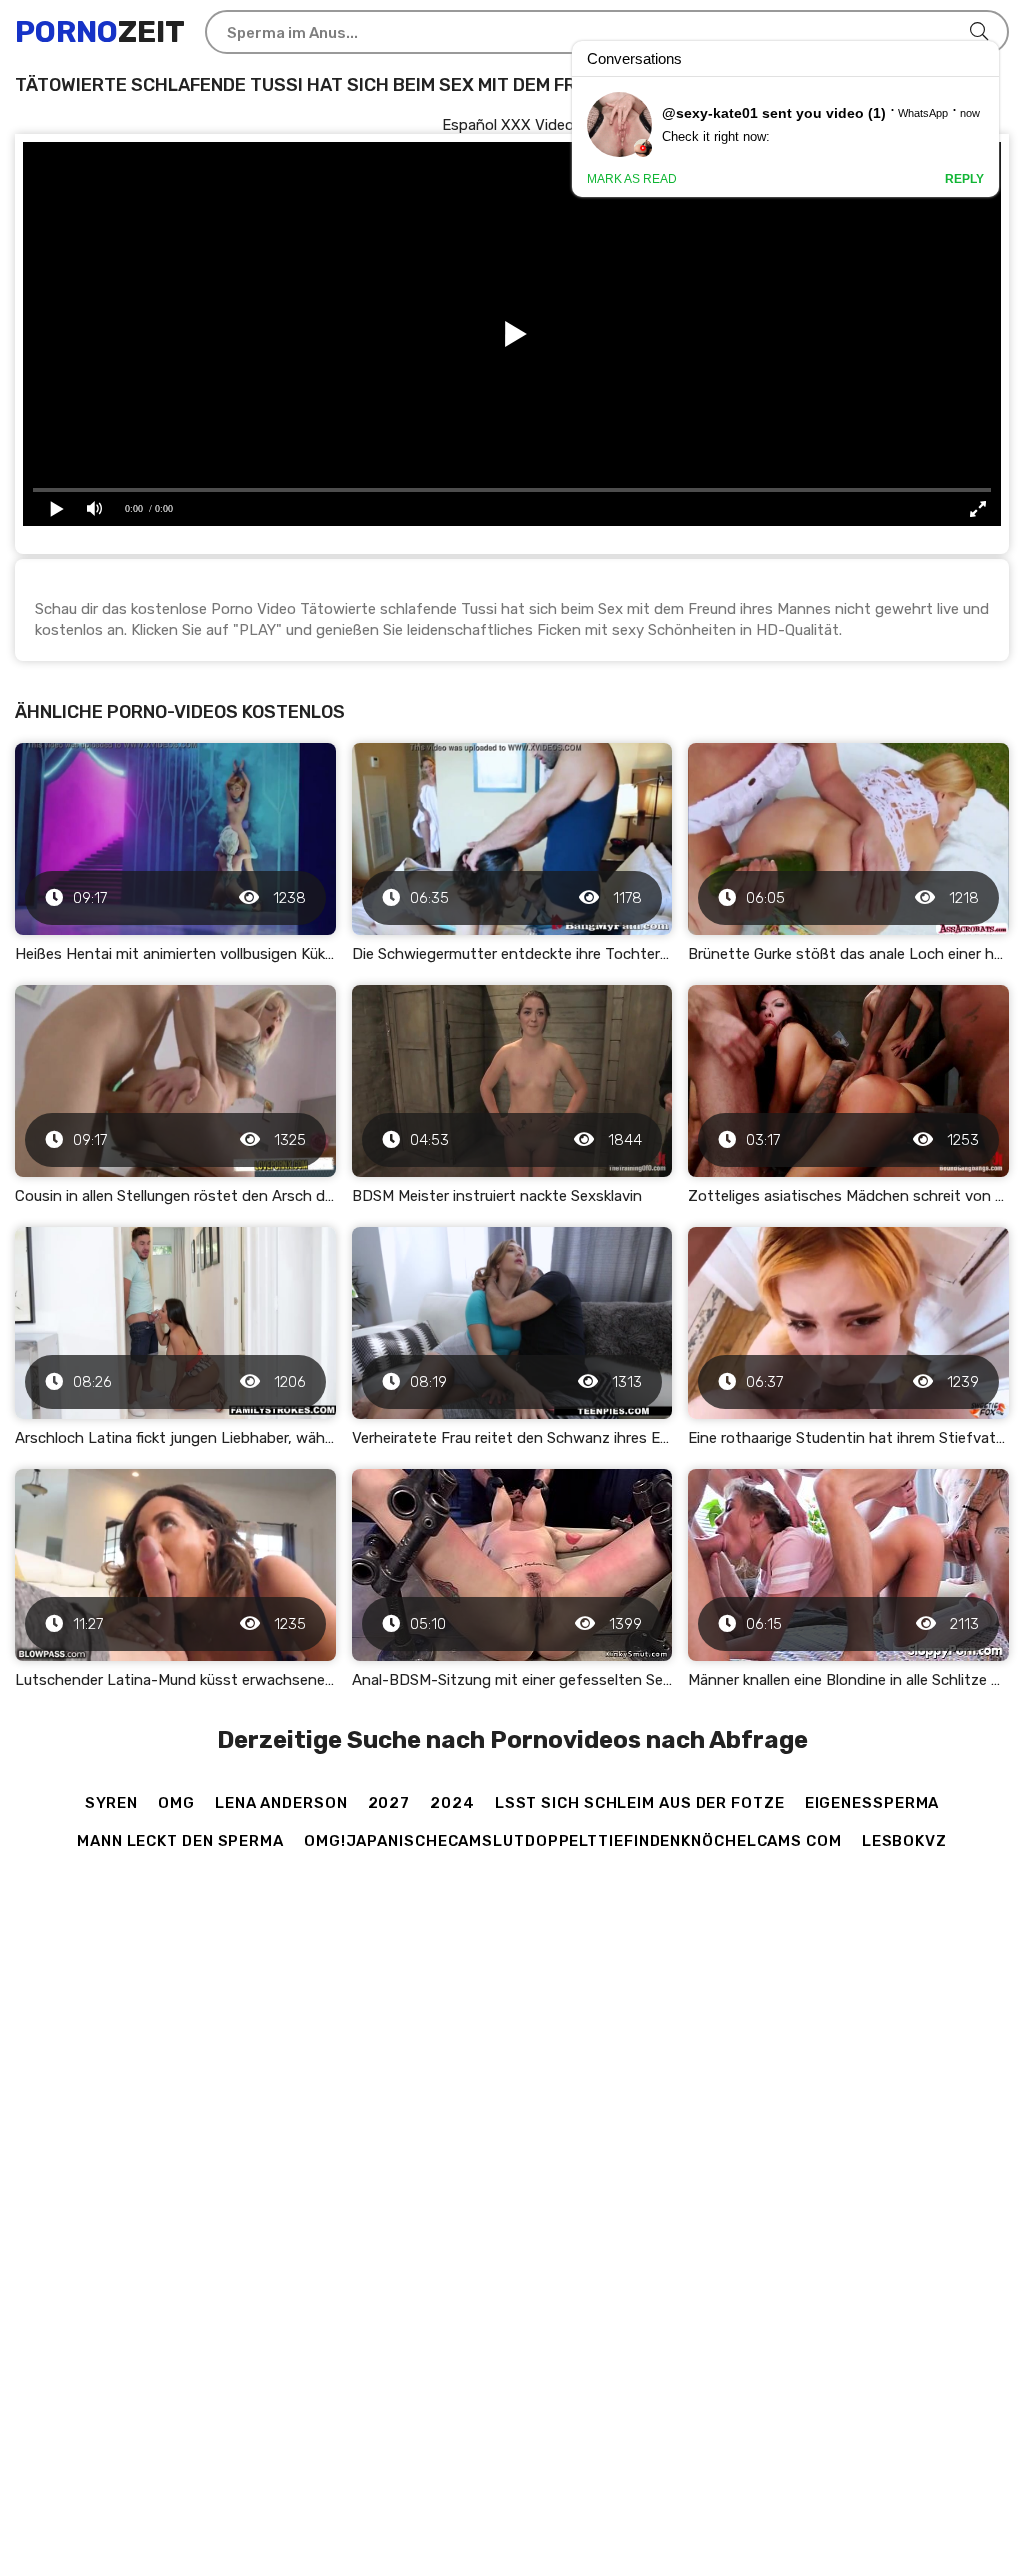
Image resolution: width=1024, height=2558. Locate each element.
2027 (389, 1803)
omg (176, 1803)
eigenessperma (872, 1803)
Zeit (100, 32)
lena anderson (281, 1803)
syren (112, 1803)
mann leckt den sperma (180, 1841)
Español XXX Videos (512, 125)
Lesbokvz (904, 1841)
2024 (452, 1803)
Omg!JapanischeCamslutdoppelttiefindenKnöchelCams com (573, 1841)
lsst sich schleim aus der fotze (640, 1803)
